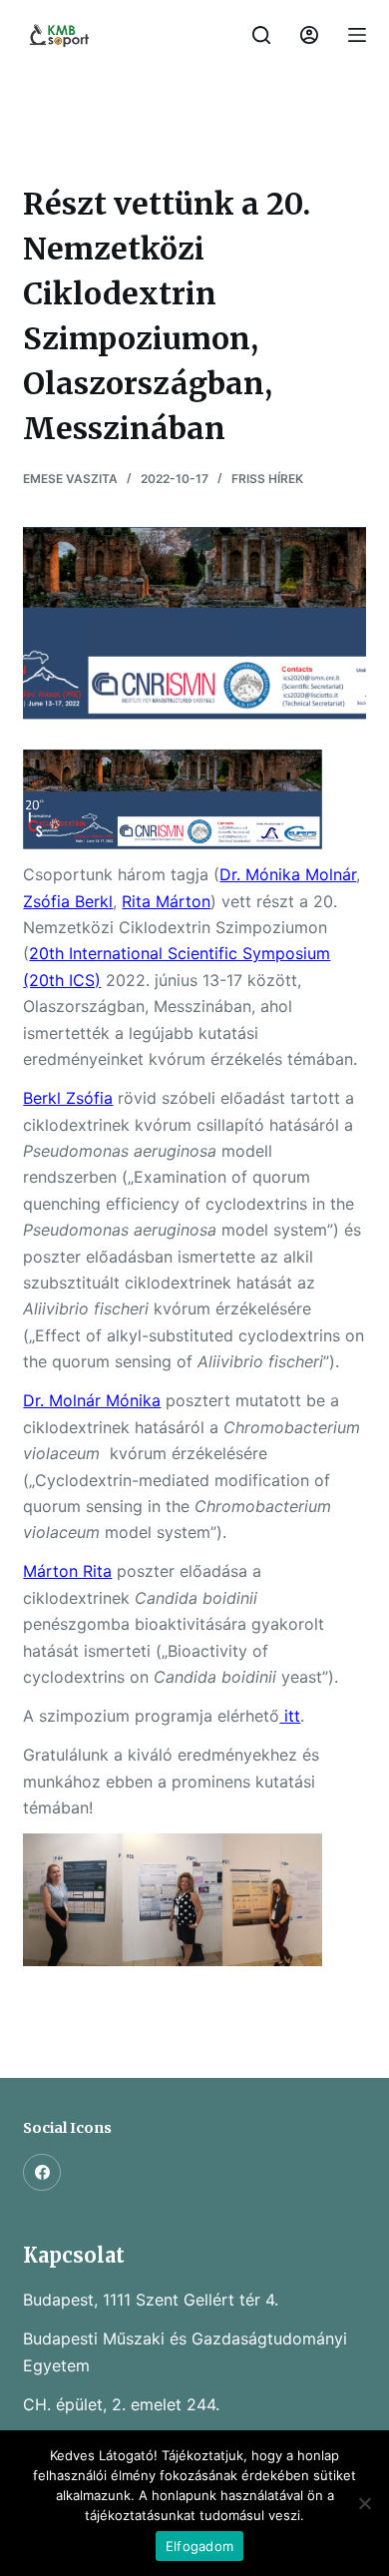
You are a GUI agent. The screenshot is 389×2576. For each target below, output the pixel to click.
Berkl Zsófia (68, 1098)
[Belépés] (309, 35)
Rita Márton (166, 901)
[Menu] (357, 35)
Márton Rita (67, 1571)
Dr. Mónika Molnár (288, 874)
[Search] (261, 35)
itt (290, 1716)
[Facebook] (42, 2173)
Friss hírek (267, 479)
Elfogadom (199, 2546)
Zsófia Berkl (68, 901)
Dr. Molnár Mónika (92, 1400)
